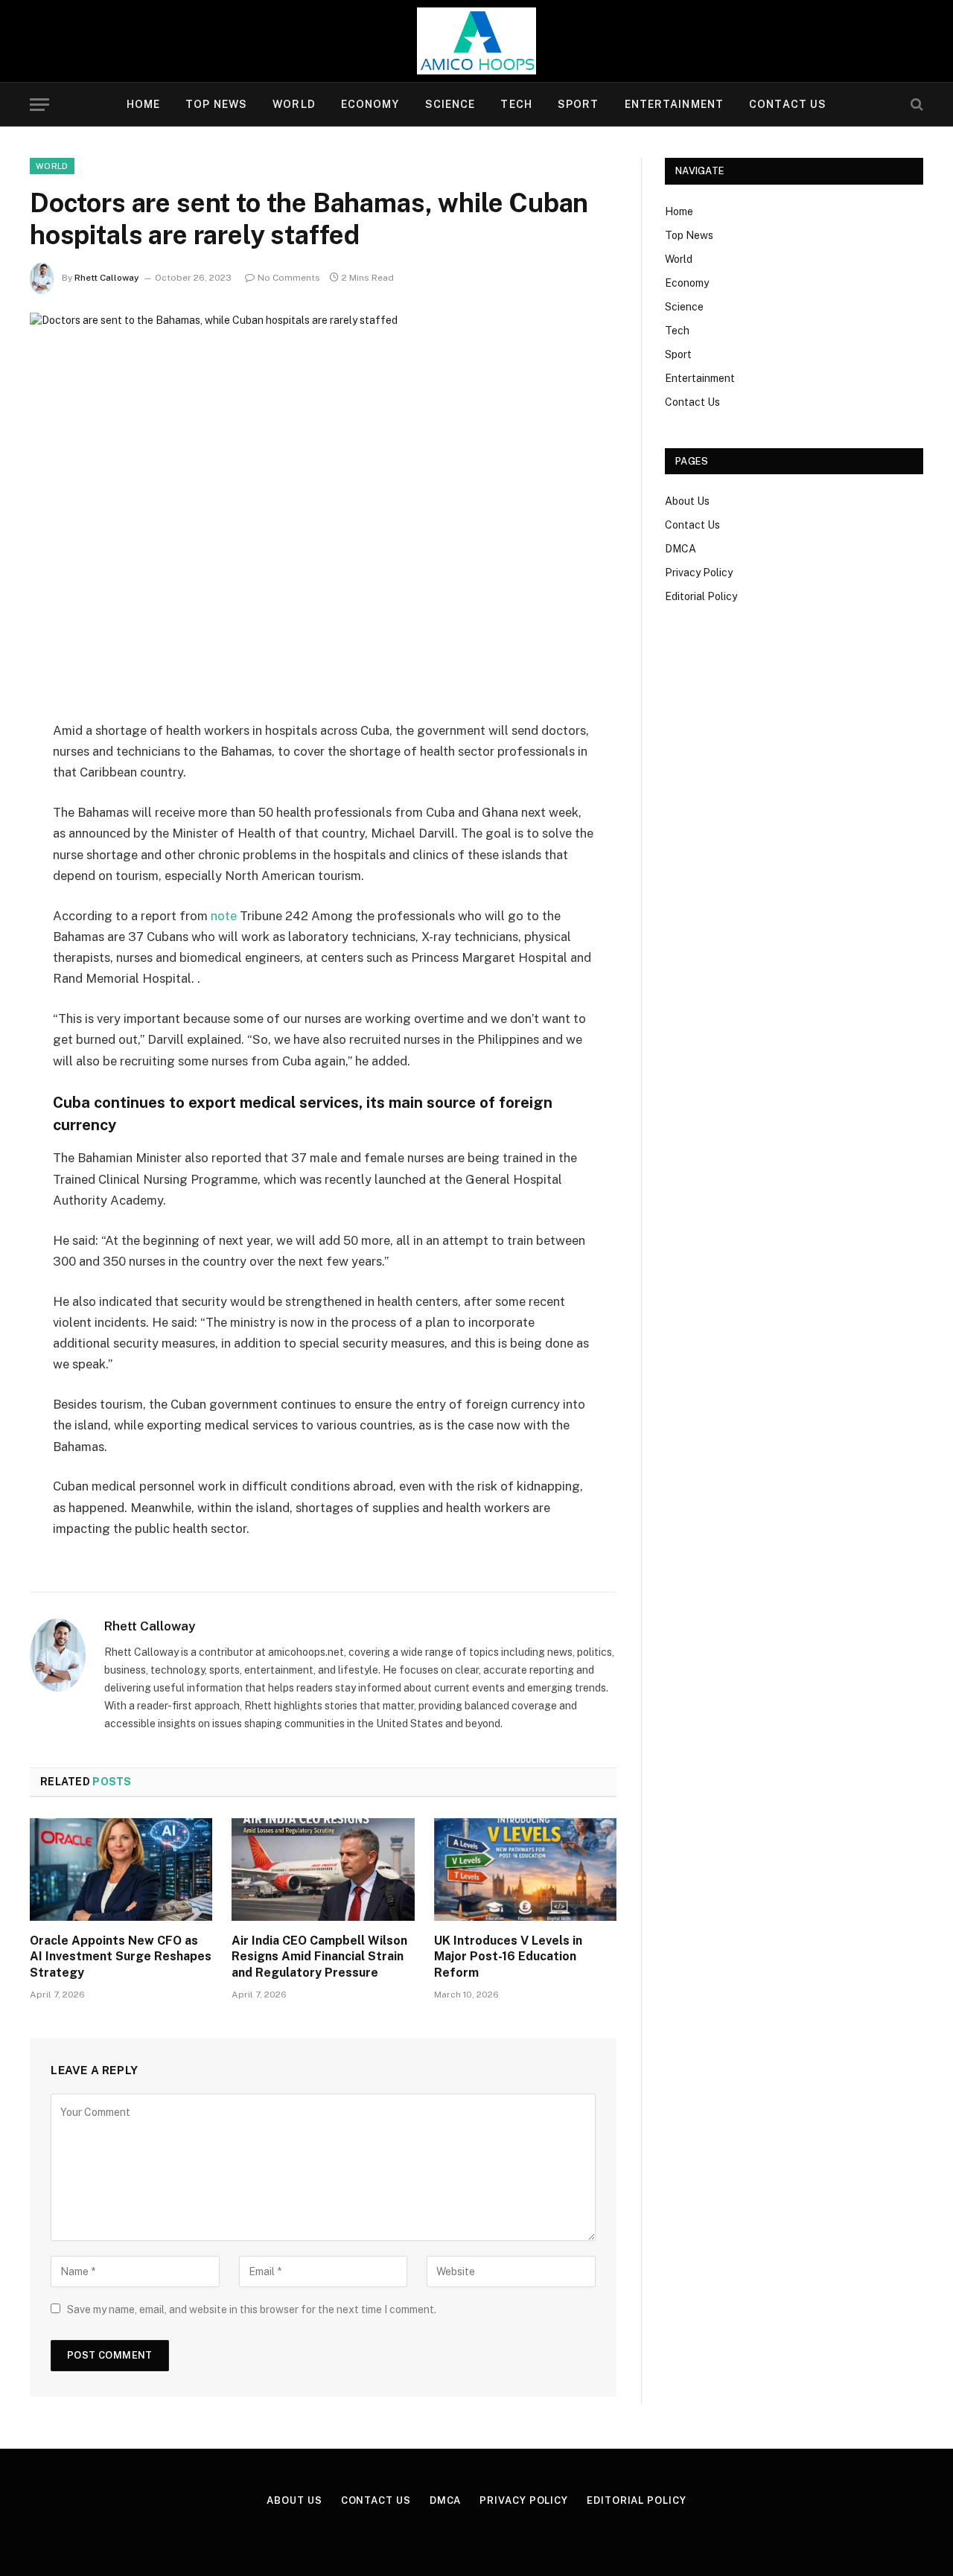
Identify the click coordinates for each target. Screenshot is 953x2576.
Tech (516, 104)
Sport (579, 104)
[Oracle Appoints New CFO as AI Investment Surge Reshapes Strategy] (121, 1869)
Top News (216, 104)
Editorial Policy (701, 596)
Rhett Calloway (107, 278)
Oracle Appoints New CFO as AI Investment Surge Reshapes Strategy (121, 1957)
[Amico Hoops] (476, 41)
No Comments (289, 278)
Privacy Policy (699, 573)
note (224, 916)
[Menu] (39, 105)
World (294, 104)
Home (143, 104)
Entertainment (675, 104)
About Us (687, 501)
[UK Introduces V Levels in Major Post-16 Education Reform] (525, 1869)
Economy (370, 104)
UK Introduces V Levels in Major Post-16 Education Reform (508, 1957)
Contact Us (788, 104)
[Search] (915, 105)
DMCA (681, 549)
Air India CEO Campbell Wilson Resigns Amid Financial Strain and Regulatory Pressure (319, 1957)
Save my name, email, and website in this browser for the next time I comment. (252, 2309)
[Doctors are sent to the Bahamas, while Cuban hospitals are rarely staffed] (323, 504)
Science (450, 104)
